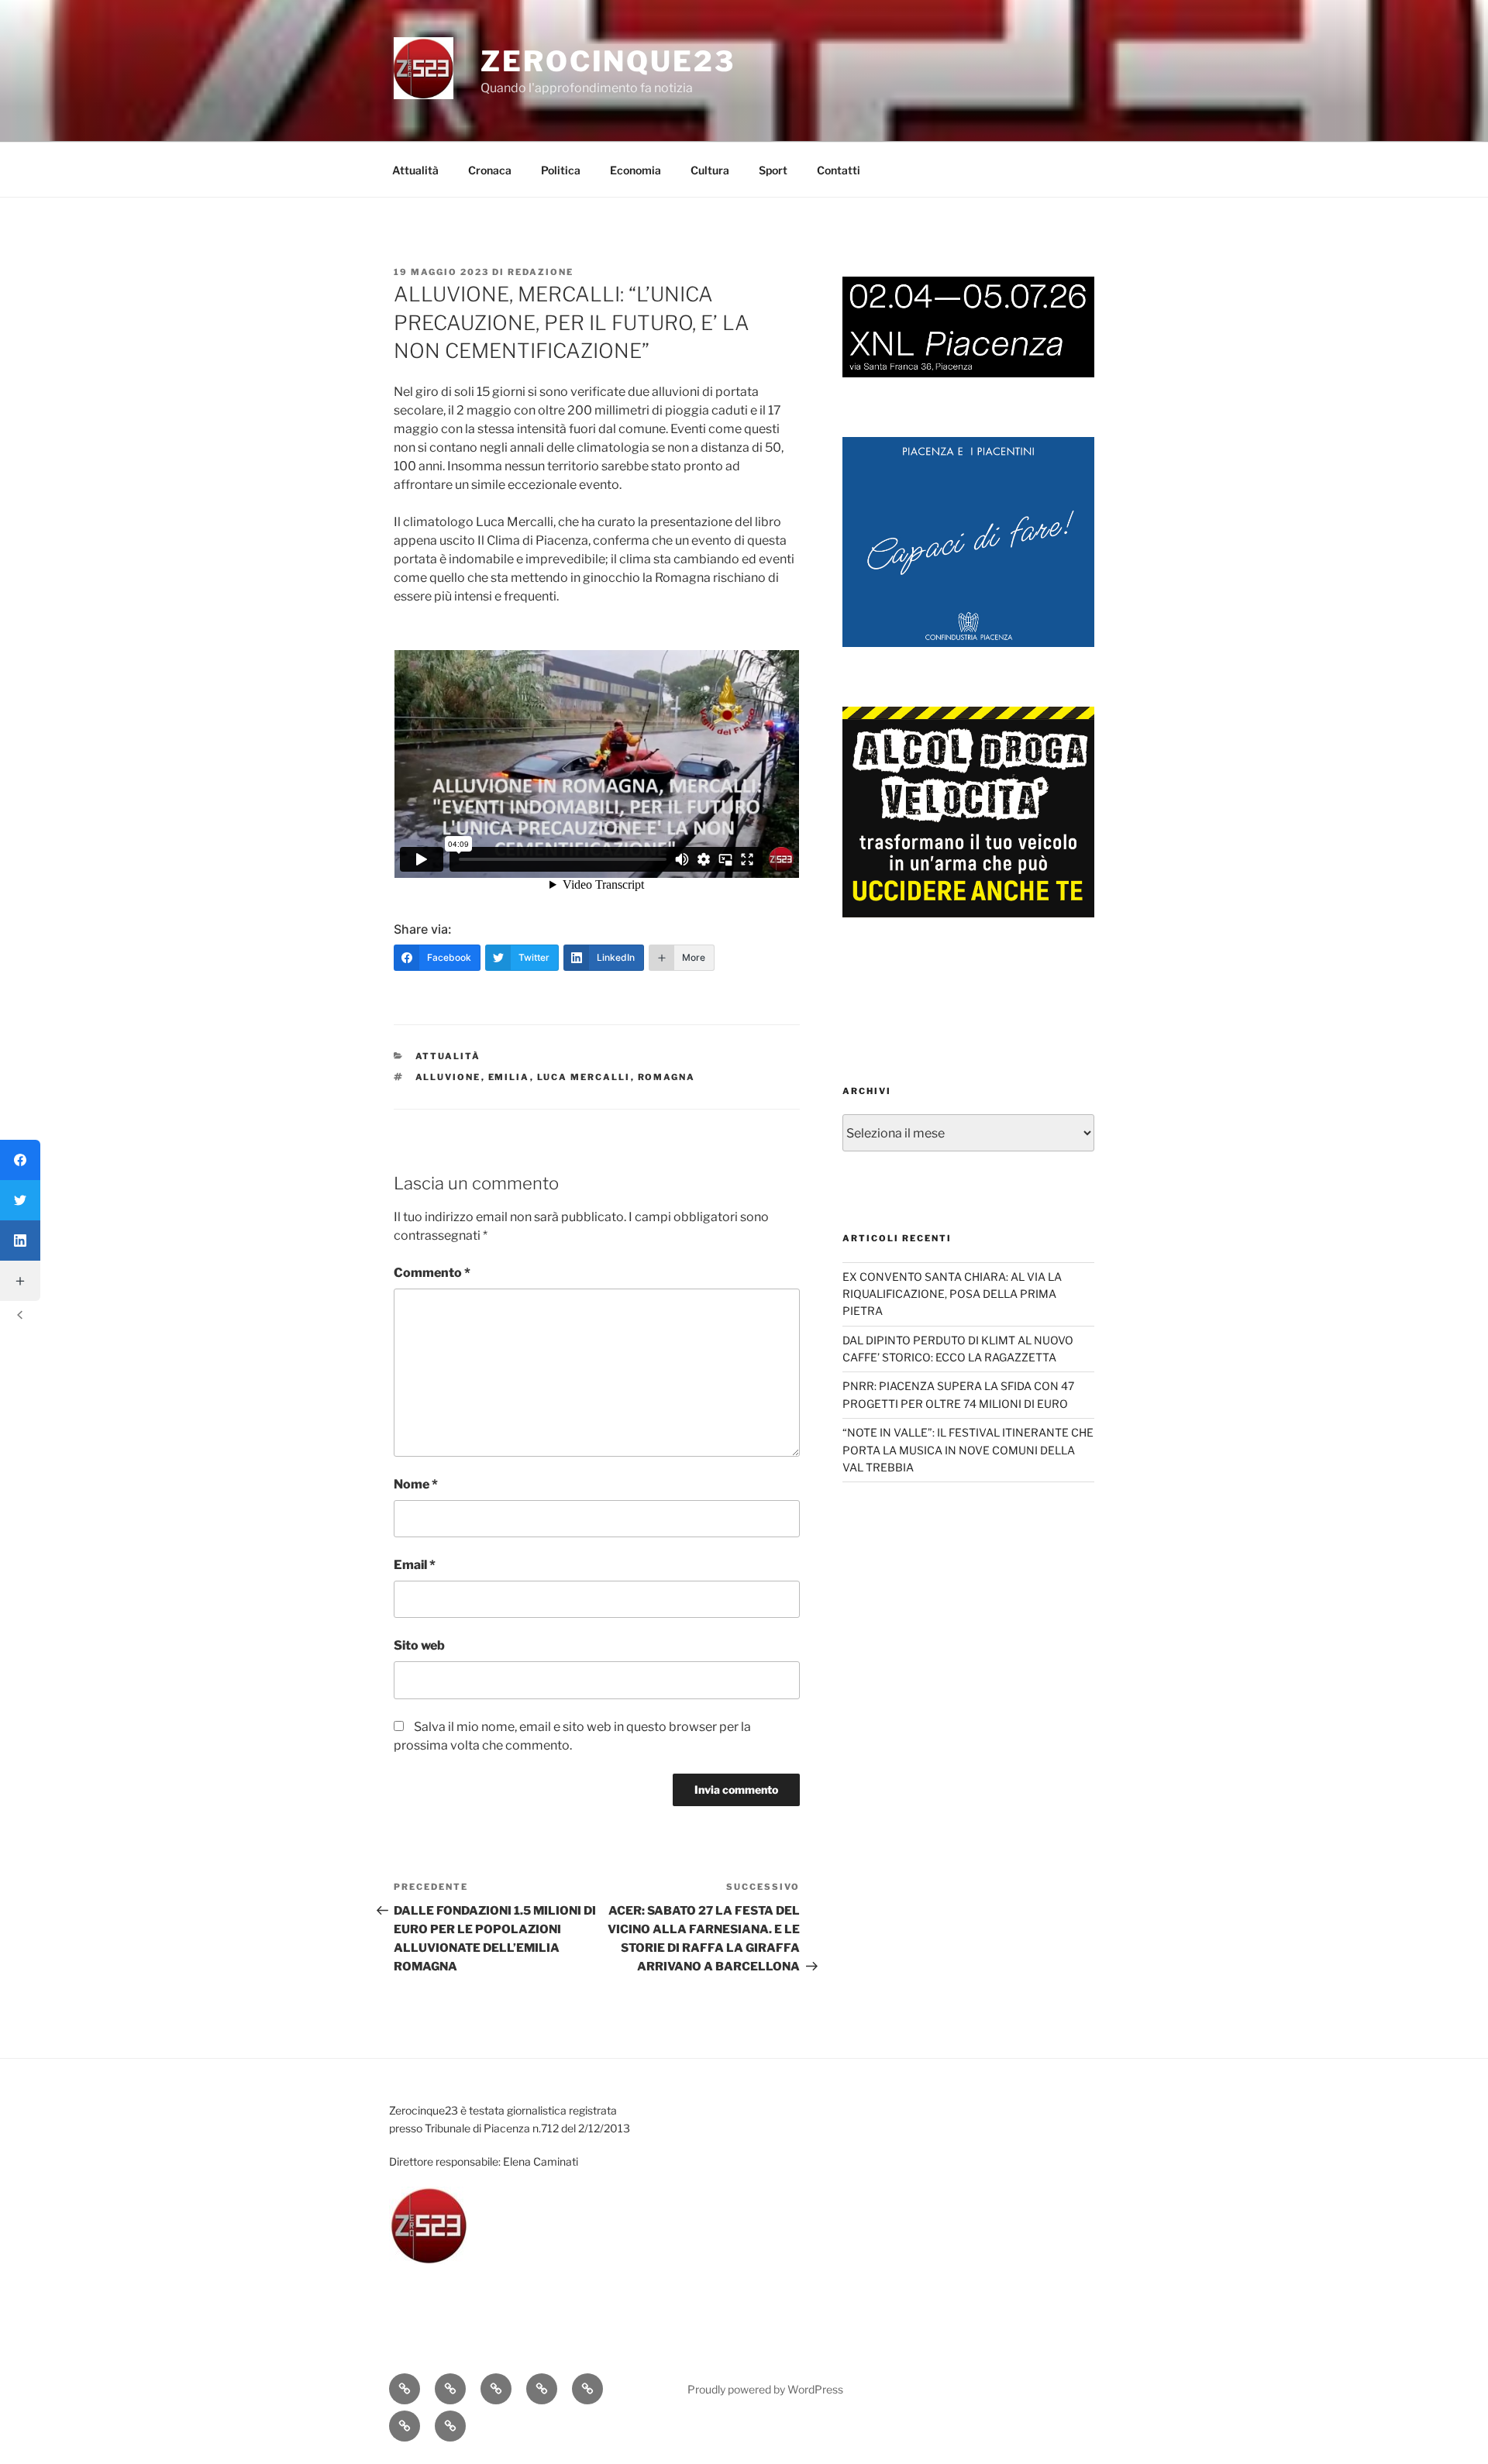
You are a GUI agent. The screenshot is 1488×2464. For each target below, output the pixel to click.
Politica (561, 170)
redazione (541, 272)
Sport (773, 170)
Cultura (710, 170)
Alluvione (448, 1077)
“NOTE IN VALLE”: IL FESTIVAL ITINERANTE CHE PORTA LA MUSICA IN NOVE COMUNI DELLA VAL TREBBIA (968, 1450)
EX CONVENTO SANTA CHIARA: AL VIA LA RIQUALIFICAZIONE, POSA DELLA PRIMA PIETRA (952, 1294)
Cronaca (490, 170)
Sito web (419, 1645)
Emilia (509, 1077)
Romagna (667, 1077)
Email (415, 1565)
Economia (635, 170)
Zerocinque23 (608, 61)
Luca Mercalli (584, 1077)
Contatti (839, 170)
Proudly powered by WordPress (765, 2389)
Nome (416, 1484)
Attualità (415, 170)
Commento (432, 1273)
